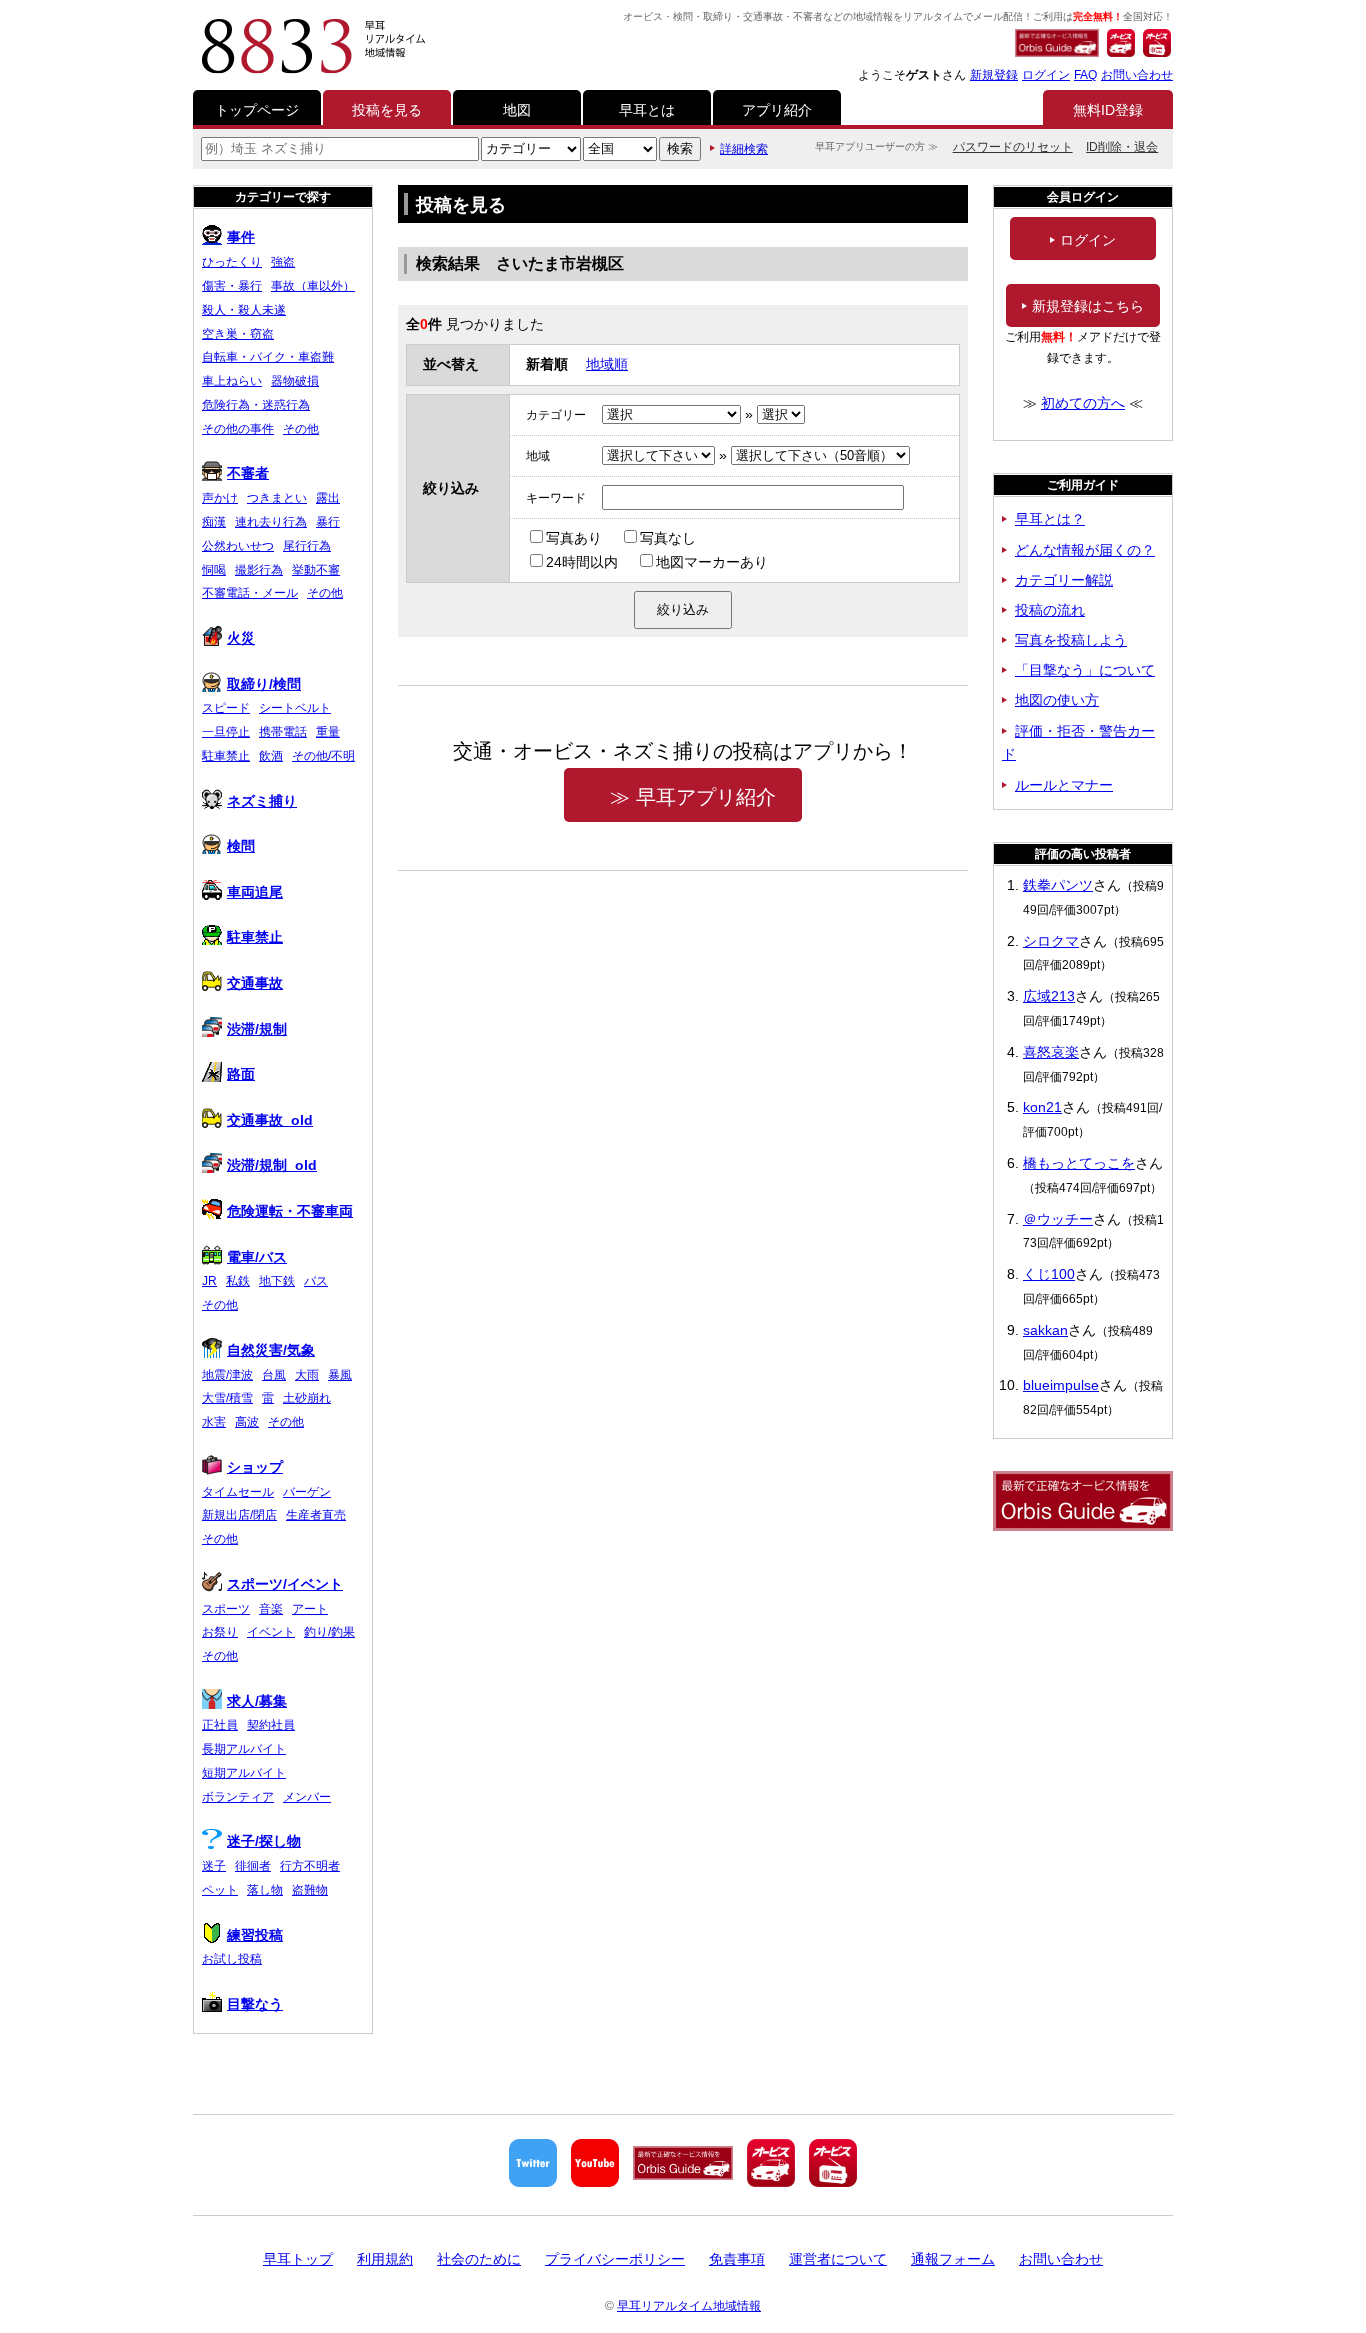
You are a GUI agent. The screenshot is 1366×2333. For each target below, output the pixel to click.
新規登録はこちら (1088, 306)
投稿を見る (387, 110)
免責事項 (737, 2259)
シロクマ (1051, 941)
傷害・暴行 (232, 286)
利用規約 (385, 2259)
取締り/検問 (264, 684)
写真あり (574, 538)
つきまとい (277, 498)
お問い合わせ (1137, 75)
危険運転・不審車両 (290, 1211)
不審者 (248, 473)
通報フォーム (953, 2259)
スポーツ (226, 1609)
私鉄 (238, 1281)
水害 (214, 1422)
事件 (241, 237)
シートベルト (295, 708)
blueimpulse (1061, 1385)
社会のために (479, 2259)
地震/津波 (227, 1375)
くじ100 (1049, 1274)
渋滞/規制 (257, 1029)
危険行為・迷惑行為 (256, 405)
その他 (301, 429)
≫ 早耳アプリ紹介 (693, 797)
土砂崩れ (307, 1398)
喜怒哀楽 (1051, 1052)
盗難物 (310, 1890)
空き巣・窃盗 (238, 334)
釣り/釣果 (329, 1632)
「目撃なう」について (1085, 670)
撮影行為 (259, 570)
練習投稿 (255, 1935)
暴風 (340, 1375)
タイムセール (238, 1492)
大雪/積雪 (227, 1398)
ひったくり (232, 262)
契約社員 (271, 1725)
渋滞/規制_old (272, 1165)
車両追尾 (255, 892)
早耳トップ (298, 2259)
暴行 (328, 522)
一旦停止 (226, 732)
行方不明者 (310, 1866)
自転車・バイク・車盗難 (268, 357)
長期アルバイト (244, 1749)
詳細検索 (744, 149)
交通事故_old (270, 1120)
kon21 (1042, 1107)
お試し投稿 (232, 1959)
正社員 (220, 1725)
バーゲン (307, 1492)
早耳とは (647, 110)
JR (209, 1281)
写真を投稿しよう (1071, 640)
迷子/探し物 (264, 1841)
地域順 (607, 364)
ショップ (255, 1467)
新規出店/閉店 (239, 1515)
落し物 (265, 1890)
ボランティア (238, 1797)
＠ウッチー (1058, 1219)
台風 (274, 1375)
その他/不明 (323, 756)
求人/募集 (257, 1701)
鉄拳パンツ (1058, 885)
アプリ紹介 (777, 110)
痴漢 (214, 522)
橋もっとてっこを (1079, 1163)
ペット (220, 1890)
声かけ (220, 498)
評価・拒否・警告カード (1078, 743)
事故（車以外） (313, 286)
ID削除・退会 (1122, 147)
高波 (247, 1422)
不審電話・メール (250, 593)
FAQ (1085, 75)
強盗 (283, 262)
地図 (517, 110)
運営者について (838, 2259)
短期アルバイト (244, 1773)
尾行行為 (307, 546)
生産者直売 (316, 1515)
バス (316, 1281)
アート (310, 1609)
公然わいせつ (238, 546)
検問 (241, 846)
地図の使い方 (1057, 700)
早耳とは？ (1050, 519)
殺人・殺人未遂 (244, 310)
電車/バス (257, 1257)
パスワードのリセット (1013, 147)
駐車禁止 (226, 756)
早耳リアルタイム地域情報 (689, 2306)
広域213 (1049, 996)
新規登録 (994, 75)
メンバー (307, 1797)
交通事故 (255, 983)
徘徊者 (253, 1866)
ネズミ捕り (262, 801)
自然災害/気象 (271, 1350)
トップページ (257, 110)
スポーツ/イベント (285, 1584)
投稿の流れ (1050, 610)
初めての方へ (1083, 403)
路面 (241, 1074)
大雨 (307, 1375)
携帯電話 (283, 732)
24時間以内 (582, 562)
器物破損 (295, 381)
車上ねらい (232, 381)
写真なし (668, 538)
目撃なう (255, 2004)
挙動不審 (316, 570)
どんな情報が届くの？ (1085, 550)
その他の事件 (238, 429)
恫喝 (214, 570)
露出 (328, 498)
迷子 (214, 1866)
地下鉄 (277, 1281)
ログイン (1046, 75)
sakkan (1045, 1330)
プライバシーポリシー (615, 2259)
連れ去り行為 (271, 522)
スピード (226, 708)
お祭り (220, 1632)
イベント (271, 1632)
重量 (328, 732)
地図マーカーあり (712, 562)
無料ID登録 (1108, 110)
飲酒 (271, 756)
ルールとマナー (1064, 785)
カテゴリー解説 (1064, 580)
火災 (241, 638)
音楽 (271, 1609)
